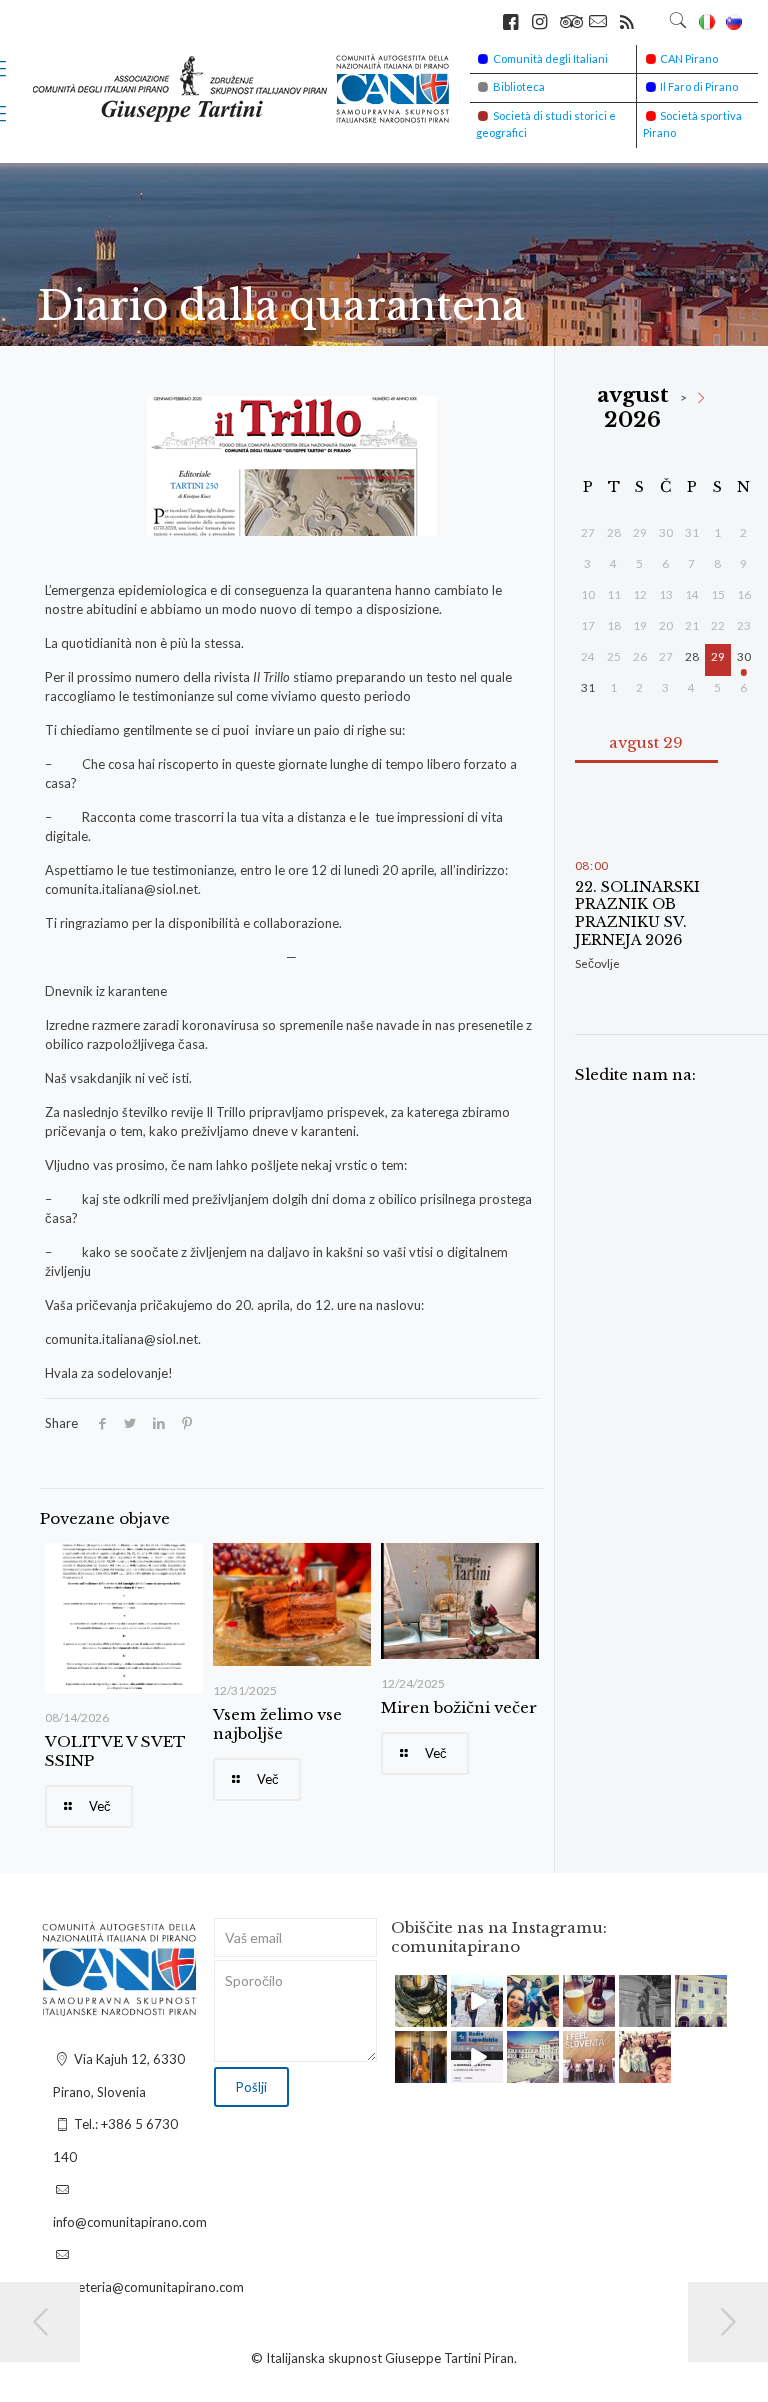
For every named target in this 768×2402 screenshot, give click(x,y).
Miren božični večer (459, 1707)
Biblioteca (519, 86)
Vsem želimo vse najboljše (277, 1724)
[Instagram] (435, 2015)
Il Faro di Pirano (699, 86)
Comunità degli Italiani (550, 58)
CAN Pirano (689, 58)
